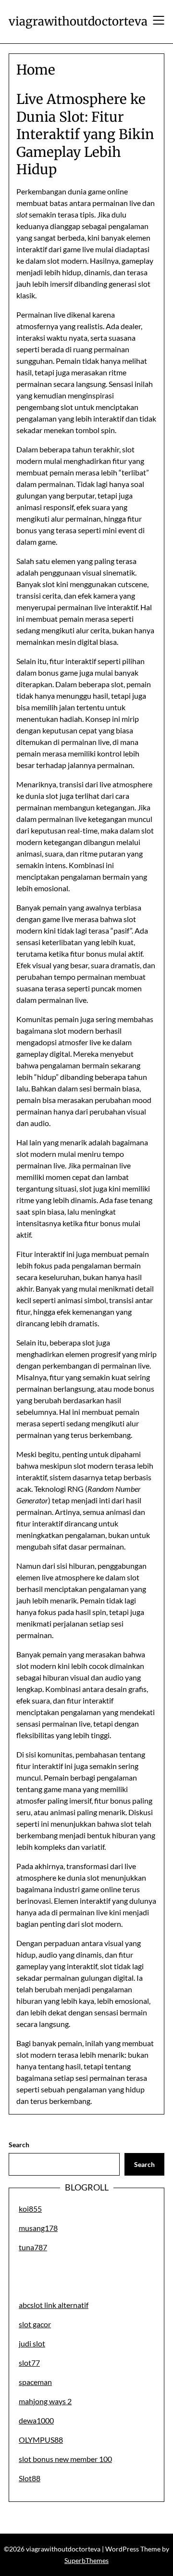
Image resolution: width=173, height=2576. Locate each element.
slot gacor (35, 2324)
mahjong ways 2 (45, 2401)
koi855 (30, 2209)
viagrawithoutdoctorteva (78, 21)
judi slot (32, 2343)
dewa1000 (36, 2420)
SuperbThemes (86, 2560)
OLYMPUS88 (41, 2440)
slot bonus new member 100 (65, 2459)
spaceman (35, 2382)
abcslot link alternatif (54, 2305)
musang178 (38, 2228)
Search (19, 2145)
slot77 (29, 2363)
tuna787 (33, 2247)
